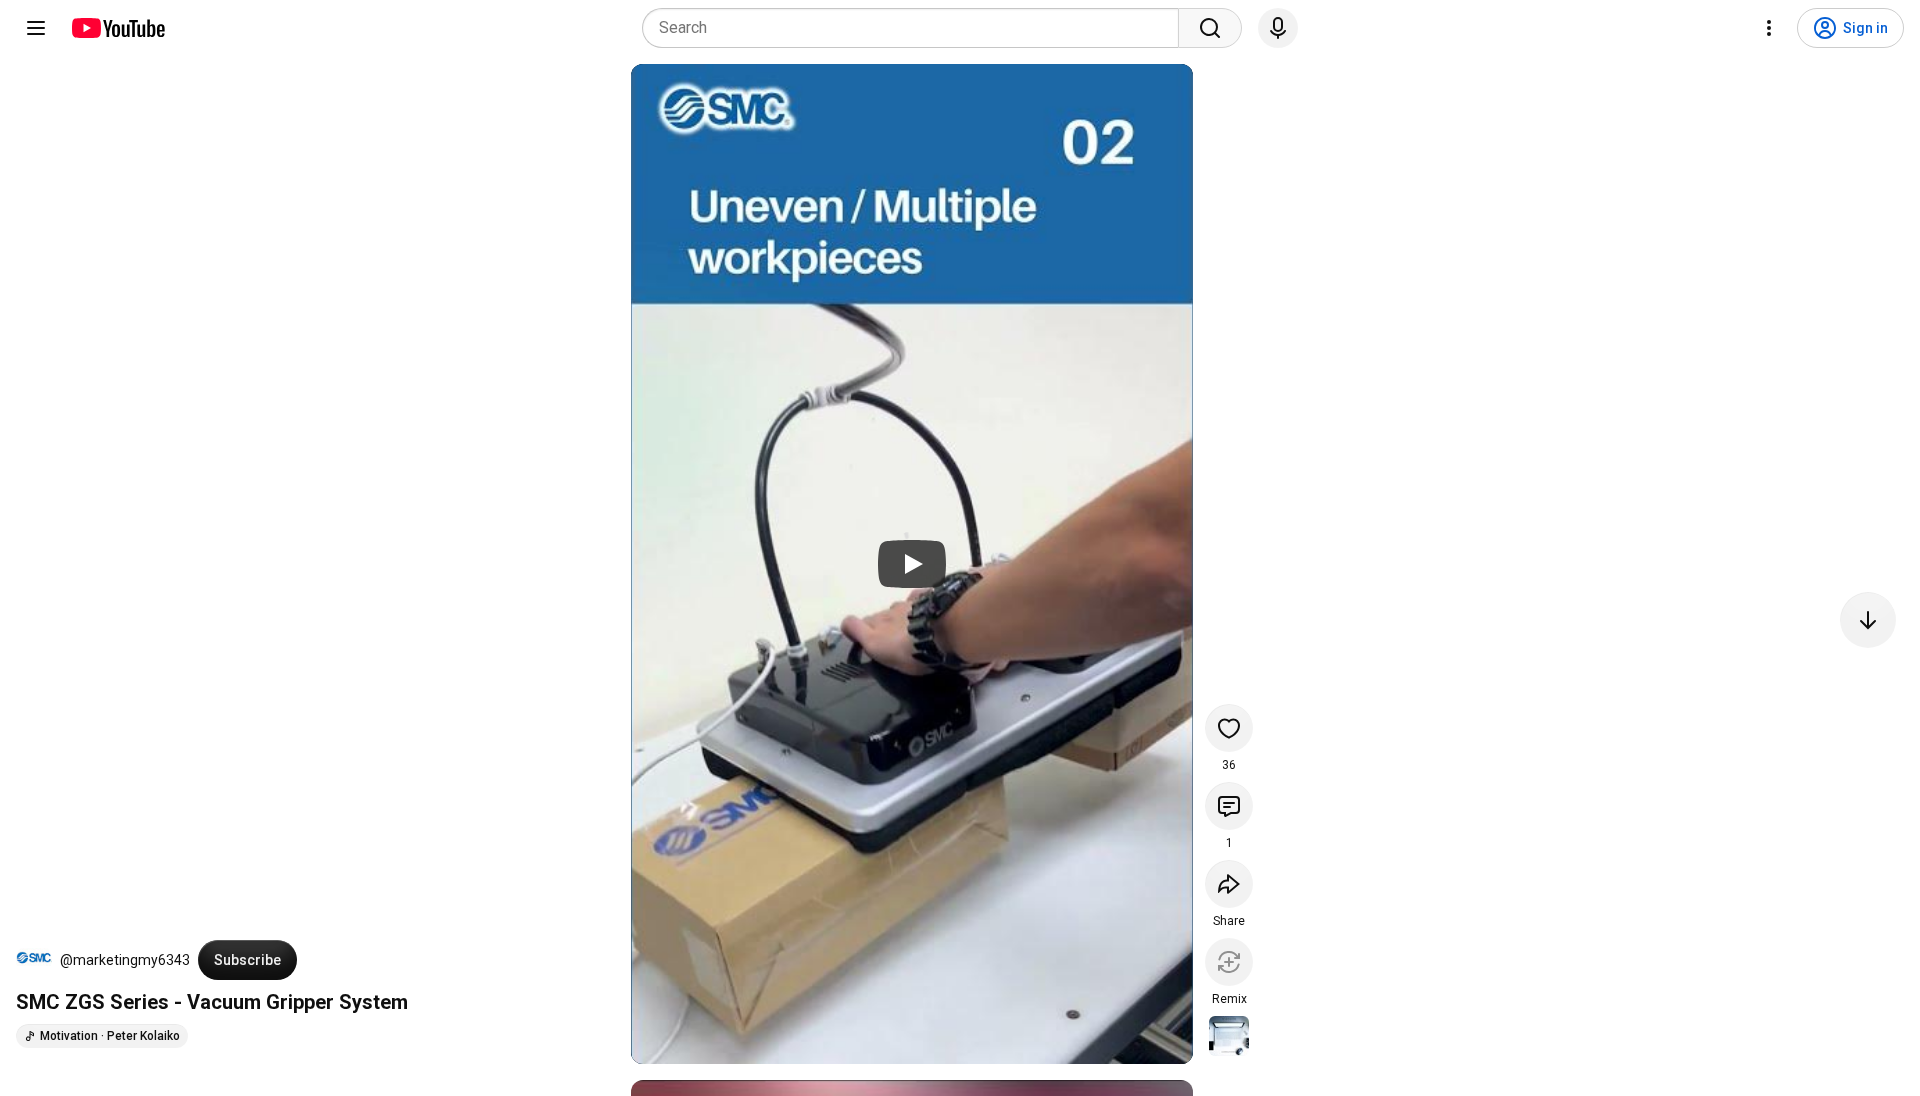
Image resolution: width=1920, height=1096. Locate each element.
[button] (34, 960)
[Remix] (1229, 962)
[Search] (1210, 28)
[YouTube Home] (117, 28)
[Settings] (1769, 28)
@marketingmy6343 (125, 960)
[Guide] (36, 28)
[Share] (1229, 884)
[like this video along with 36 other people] (1229, 728)
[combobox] (916, 28)
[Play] (912, 564)
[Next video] (1868, 620)
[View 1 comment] (1229, 806)
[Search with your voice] (1278, 28)
